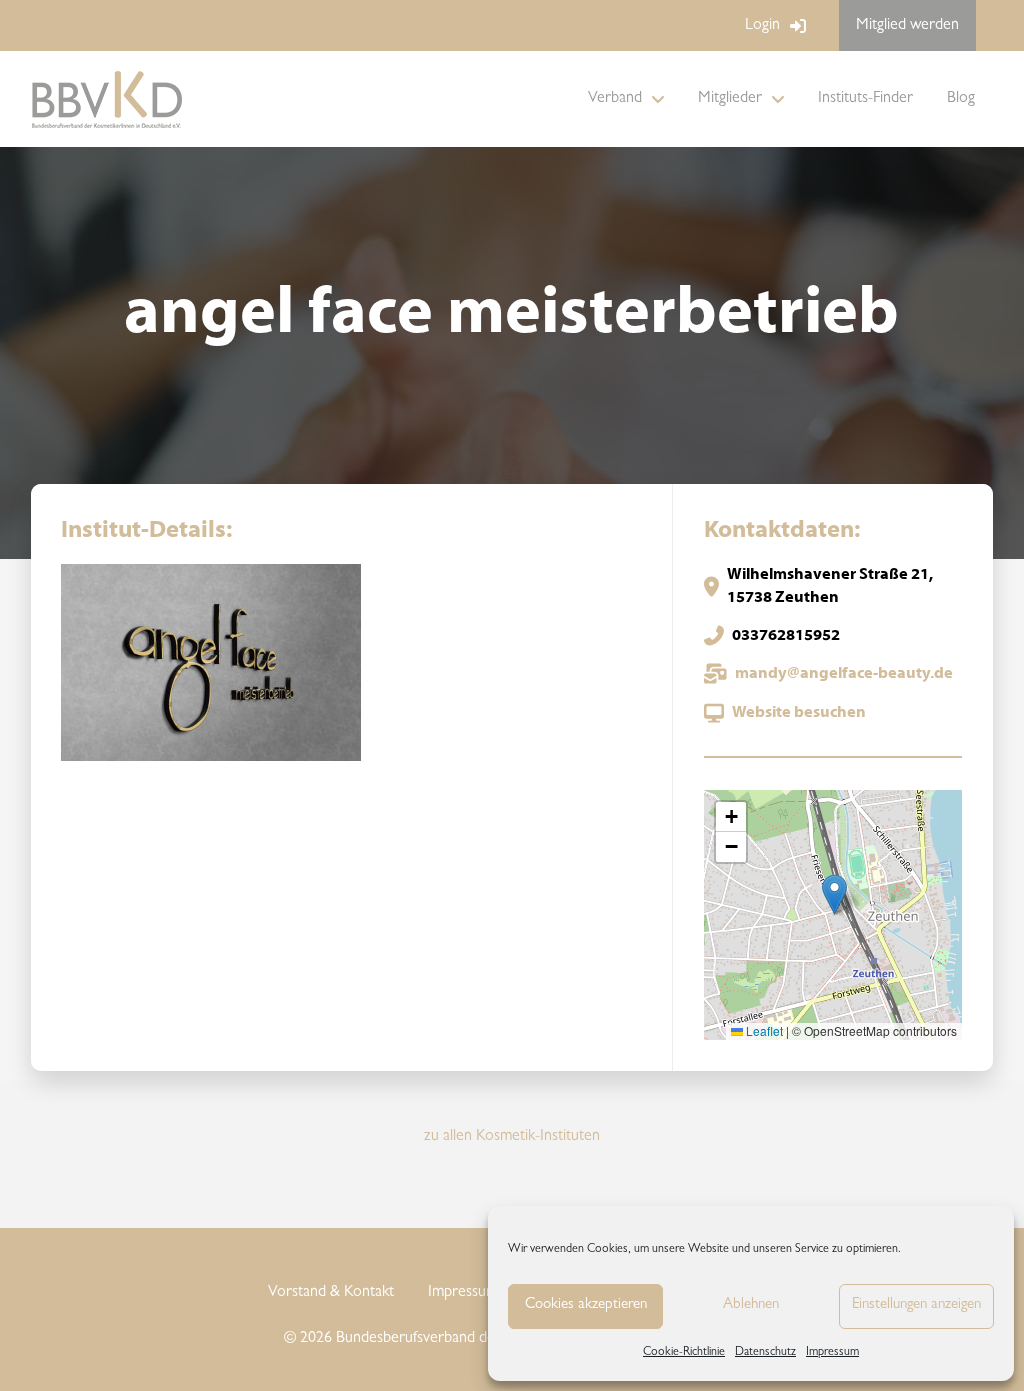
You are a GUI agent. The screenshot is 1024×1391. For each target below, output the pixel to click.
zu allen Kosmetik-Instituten (512, 1137)
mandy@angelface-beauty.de (844, 674)
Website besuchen (799, 713)
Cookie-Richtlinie (684, 1353)
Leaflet (763, 1030)
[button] (834, 894)
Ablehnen (751, 1305)
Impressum (832, 1353)
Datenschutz (765, 1353)
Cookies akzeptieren (586, 1305)
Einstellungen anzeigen (916, 1305)
